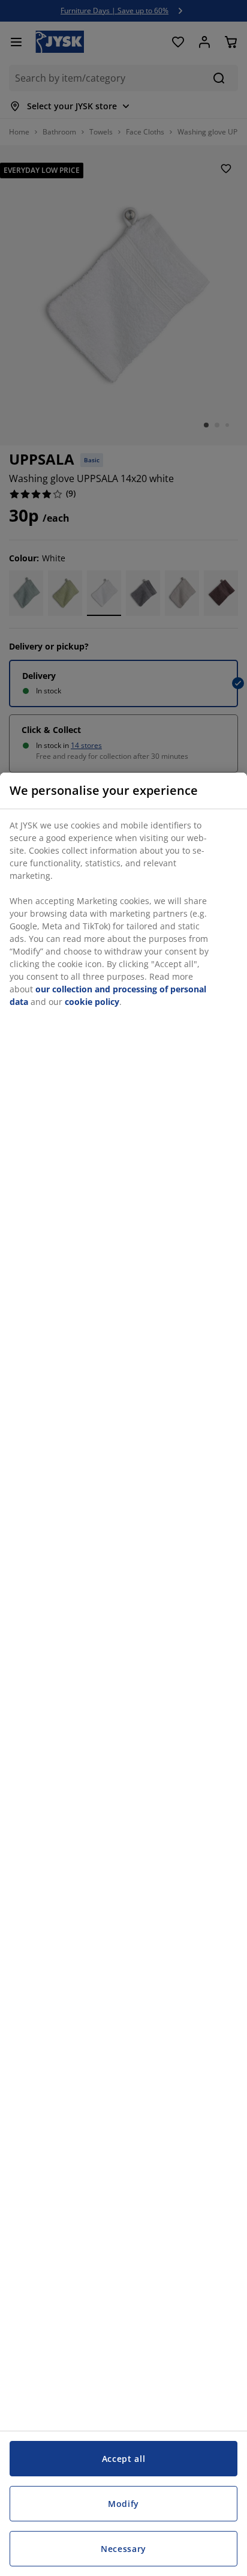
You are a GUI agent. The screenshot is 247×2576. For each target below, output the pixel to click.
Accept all (124, 2459)
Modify (123, 2504)
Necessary (123, 2549)
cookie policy (92, 1002)
